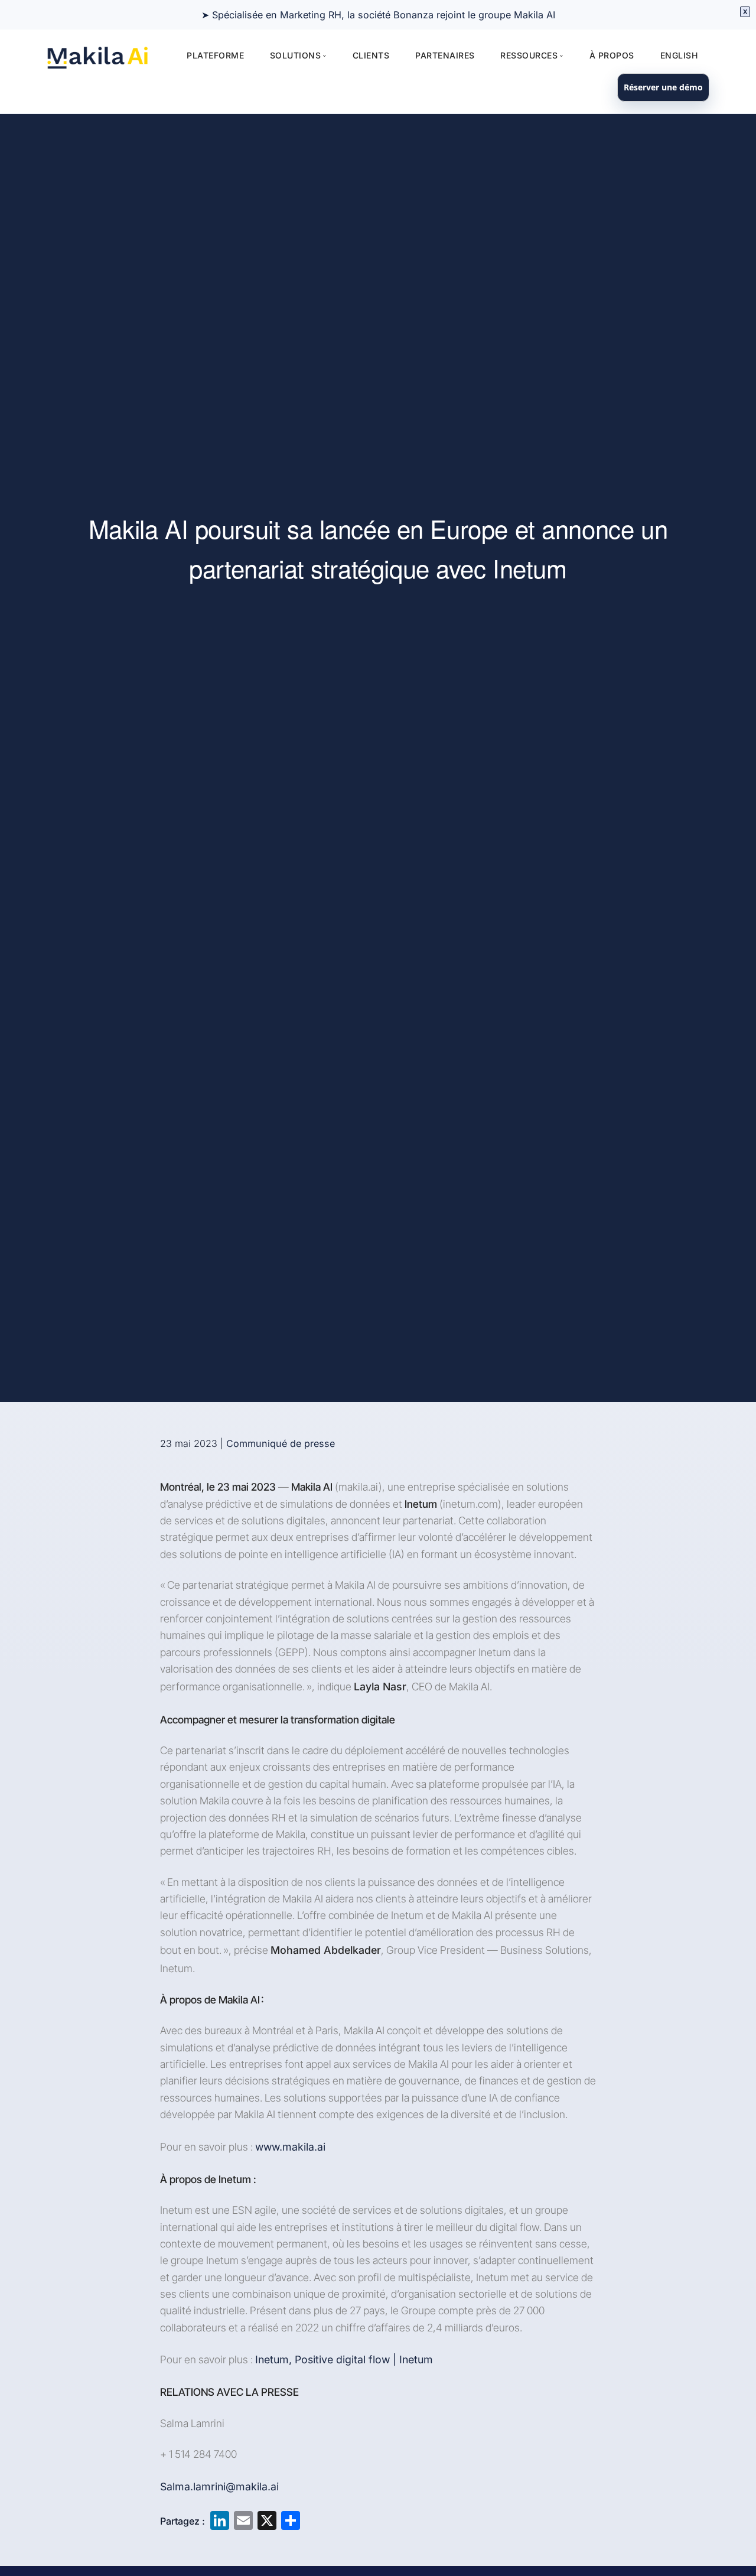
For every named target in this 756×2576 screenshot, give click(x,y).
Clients (371, 55)
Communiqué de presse (281, 1443)
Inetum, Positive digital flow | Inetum (344, 2359)
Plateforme (215, 55)
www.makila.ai (290, 2147)
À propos (612, 55)
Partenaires (445, 55)
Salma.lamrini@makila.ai (219, 2486)
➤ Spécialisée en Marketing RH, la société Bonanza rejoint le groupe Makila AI (378, 15)
